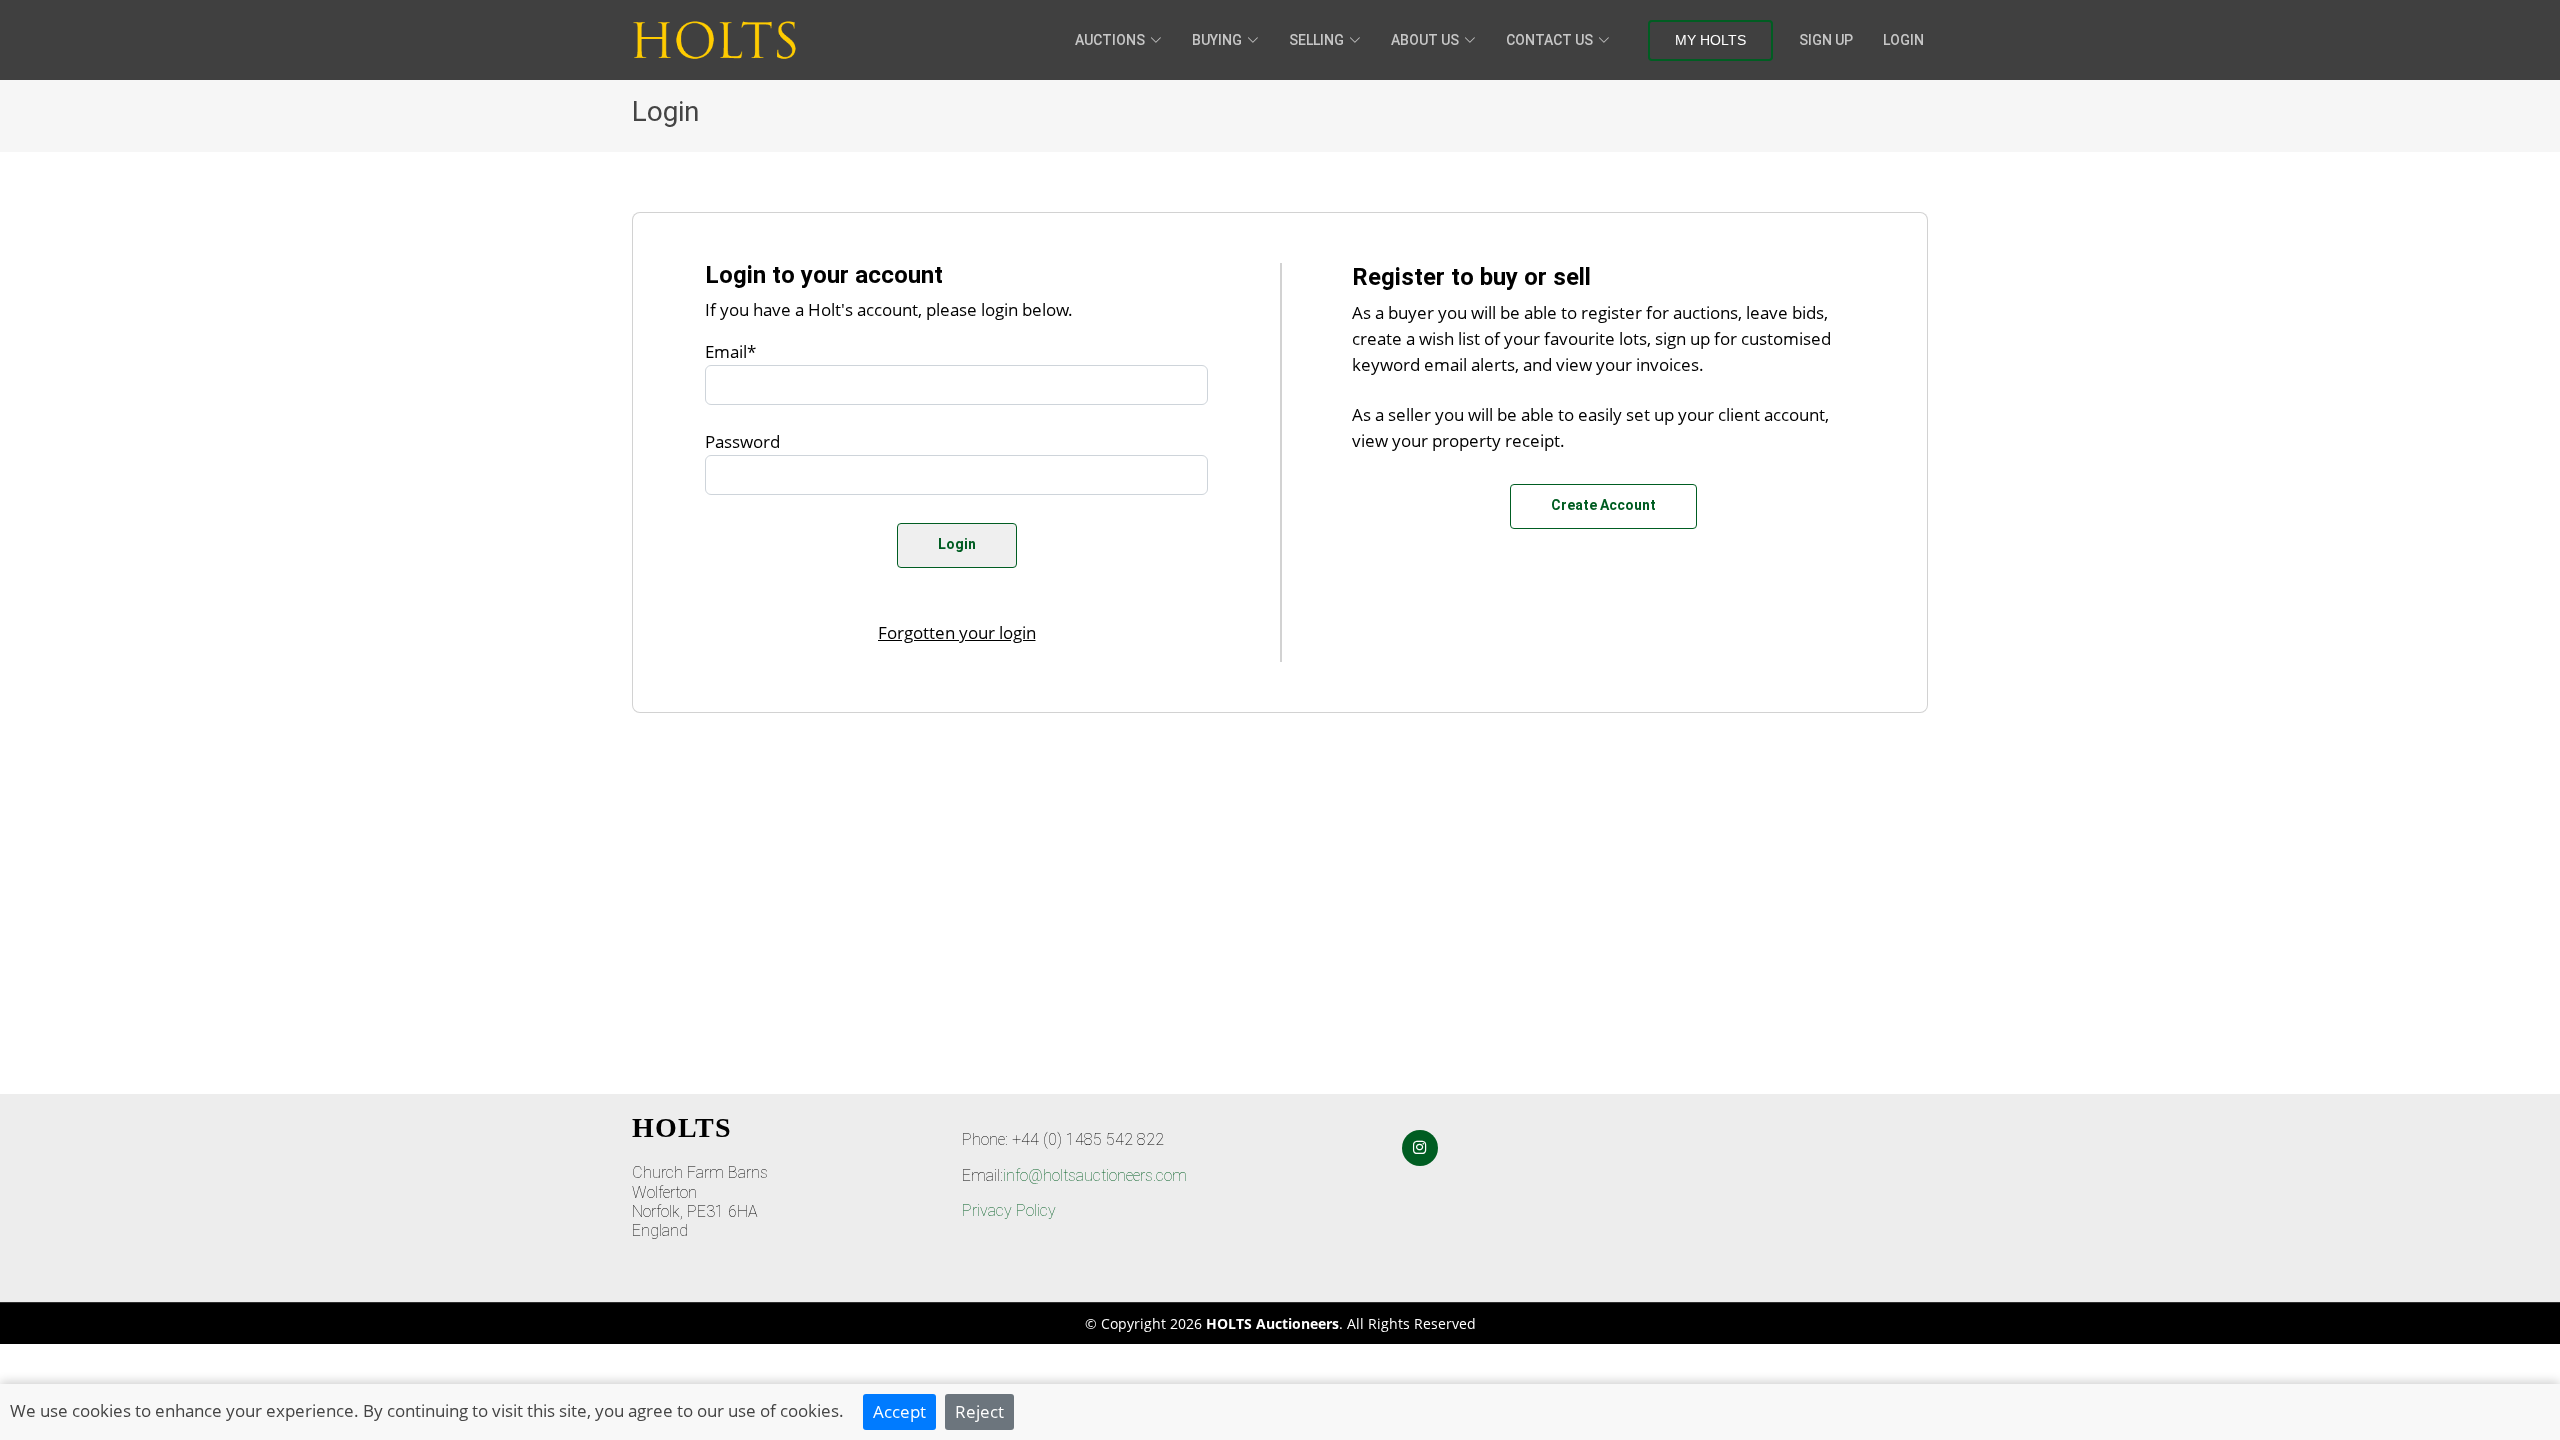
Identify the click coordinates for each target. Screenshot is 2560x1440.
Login (1903, 40)
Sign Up (1826, 40)
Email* (730, 351)
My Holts (1710, 40)
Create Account (1603, 505)
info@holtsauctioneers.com (1095, 1175)
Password (742, 441)
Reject (979, 1411)
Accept (899, 1411)
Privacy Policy (1009, 1210)
